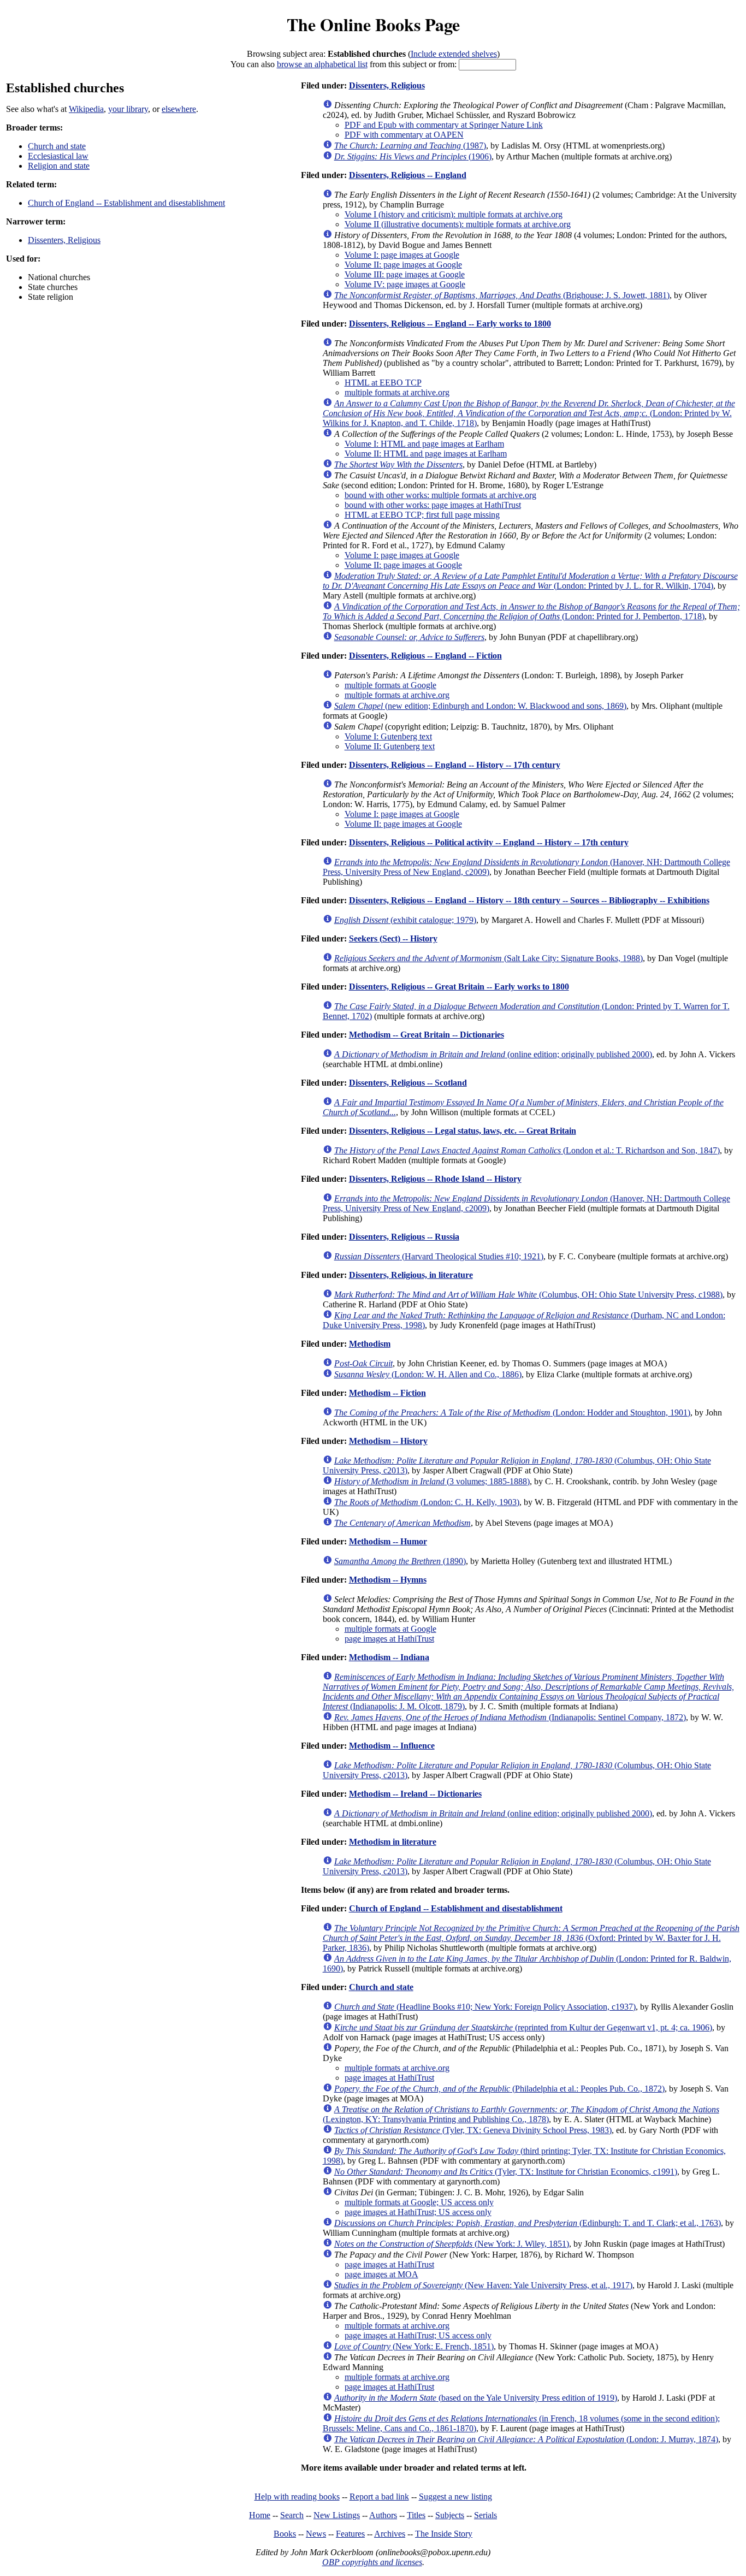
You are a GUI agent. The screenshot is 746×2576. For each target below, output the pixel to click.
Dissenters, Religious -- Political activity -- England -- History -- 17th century (489, 842)
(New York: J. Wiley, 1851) (452, 2244)
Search (292, 2515)
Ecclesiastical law (58, 156)
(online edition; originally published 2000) (493, 1054)
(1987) (410, 146)
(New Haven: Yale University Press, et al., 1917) (483, 2285)
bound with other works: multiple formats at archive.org (440, 495)
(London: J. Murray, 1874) (526, 2439)
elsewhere (179, 109)
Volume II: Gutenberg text (390, 746)
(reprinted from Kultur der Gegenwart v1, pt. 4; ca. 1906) (523, 2027)
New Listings (337, 2515)
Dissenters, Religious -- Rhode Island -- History (435, 1179)
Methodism (370, 1344)
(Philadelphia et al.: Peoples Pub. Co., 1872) (499, 2089)
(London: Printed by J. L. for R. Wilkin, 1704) (530, 581)
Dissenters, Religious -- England (408, 175)
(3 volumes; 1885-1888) (432, 1481)
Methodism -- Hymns (388, 1580)
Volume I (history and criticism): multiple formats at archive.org (454, 214)
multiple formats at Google (390, 685)
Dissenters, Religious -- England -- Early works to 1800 (450, 324)
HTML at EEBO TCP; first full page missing (422, 515)
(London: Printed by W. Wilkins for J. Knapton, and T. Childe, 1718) (529, 413)
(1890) (400, 1561)
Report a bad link (379, 2497)
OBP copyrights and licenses (372, 2562)
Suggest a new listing (455, 2497)
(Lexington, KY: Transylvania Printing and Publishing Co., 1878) (521, 2114)
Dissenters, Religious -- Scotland (408, 1083)
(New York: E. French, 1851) (414, 2346)
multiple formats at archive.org (397, 392)
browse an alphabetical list (322, 64)
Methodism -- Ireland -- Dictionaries (415, 1794)
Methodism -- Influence (392, 1746)
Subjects (450, 2515)
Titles (416, 2515)
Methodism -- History (388, 1441)
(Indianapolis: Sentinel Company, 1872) (510, 1717)
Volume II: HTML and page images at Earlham (426, 454)
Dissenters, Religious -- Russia (404, 1237)
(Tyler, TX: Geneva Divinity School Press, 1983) (473, 2130)
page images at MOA (381, 2274)
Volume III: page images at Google (405, 274)
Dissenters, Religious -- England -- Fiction (425, 656)
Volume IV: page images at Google (405, 284)
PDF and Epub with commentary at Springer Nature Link (444, 125)
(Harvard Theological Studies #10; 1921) (439, 1256)
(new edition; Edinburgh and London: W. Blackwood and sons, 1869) (480, 706)
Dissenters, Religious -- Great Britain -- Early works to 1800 (459, 987)
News (316, 2534)
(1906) (413, 156)
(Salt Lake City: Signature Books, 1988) (489, 958)
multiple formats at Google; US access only (419, 2202)
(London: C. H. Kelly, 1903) (427, 1502)
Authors (383, 2515)
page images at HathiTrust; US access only (418, 2212)
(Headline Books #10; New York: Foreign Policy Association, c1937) (485, 2007)
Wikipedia (86, 109)
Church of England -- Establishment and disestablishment (126, 203)
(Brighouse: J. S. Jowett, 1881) (502, 295)
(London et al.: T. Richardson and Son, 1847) (527, 1150)
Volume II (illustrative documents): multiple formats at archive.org (458, 224)
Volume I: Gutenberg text (388, 736)
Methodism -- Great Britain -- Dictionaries (427, 1035)
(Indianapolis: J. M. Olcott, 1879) (528, 1692)
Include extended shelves (454, 54)
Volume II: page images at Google (403, 265)
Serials (486, 2515)
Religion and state (59, 166)
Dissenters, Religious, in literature (411, 1275)
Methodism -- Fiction (387, 1393)
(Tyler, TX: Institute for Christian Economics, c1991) (506, 2172)
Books (285, 2534)
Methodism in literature (393, 1842)
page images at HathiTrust (389, 1639)
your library (128, 109)
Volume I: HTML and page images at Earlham (424, 444)
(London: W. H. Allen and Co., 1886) (428, 1374)
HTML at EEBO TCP (383, 383)
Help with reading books (297, 2497)
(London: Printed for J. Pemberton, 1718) (531, 611)
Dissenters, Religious (64, 240)
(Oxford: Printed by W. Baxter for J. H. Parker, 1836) (531, 1938)
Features (350, 2534)
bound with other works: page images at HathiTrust (433, 505)
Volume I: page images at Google (402, 255)
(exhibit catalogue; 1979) (405, 920)
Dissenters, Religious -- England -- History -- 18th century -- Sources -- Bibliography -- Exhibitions (529, 900)
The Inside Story (444, 2534)
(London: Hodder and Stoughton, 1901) (512, 1413)
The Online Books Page (373, 24)
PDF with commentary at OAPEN (404, 135)
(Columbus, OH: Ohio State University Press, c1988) (528, 1295)
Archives (390, 2534)
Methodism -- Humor (388, 1541)
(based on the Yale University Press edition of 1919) (476, 2398)
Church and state (57, 146)
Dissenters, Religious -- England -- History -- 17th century (455, 765)
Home (260, 2515)
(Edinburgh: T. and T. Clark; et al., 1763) (528, 2223)
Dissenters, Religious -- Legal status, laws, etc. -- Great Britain (463, 1131)
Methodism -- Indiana (389, 1657)
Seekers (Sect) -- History (393, 938)
